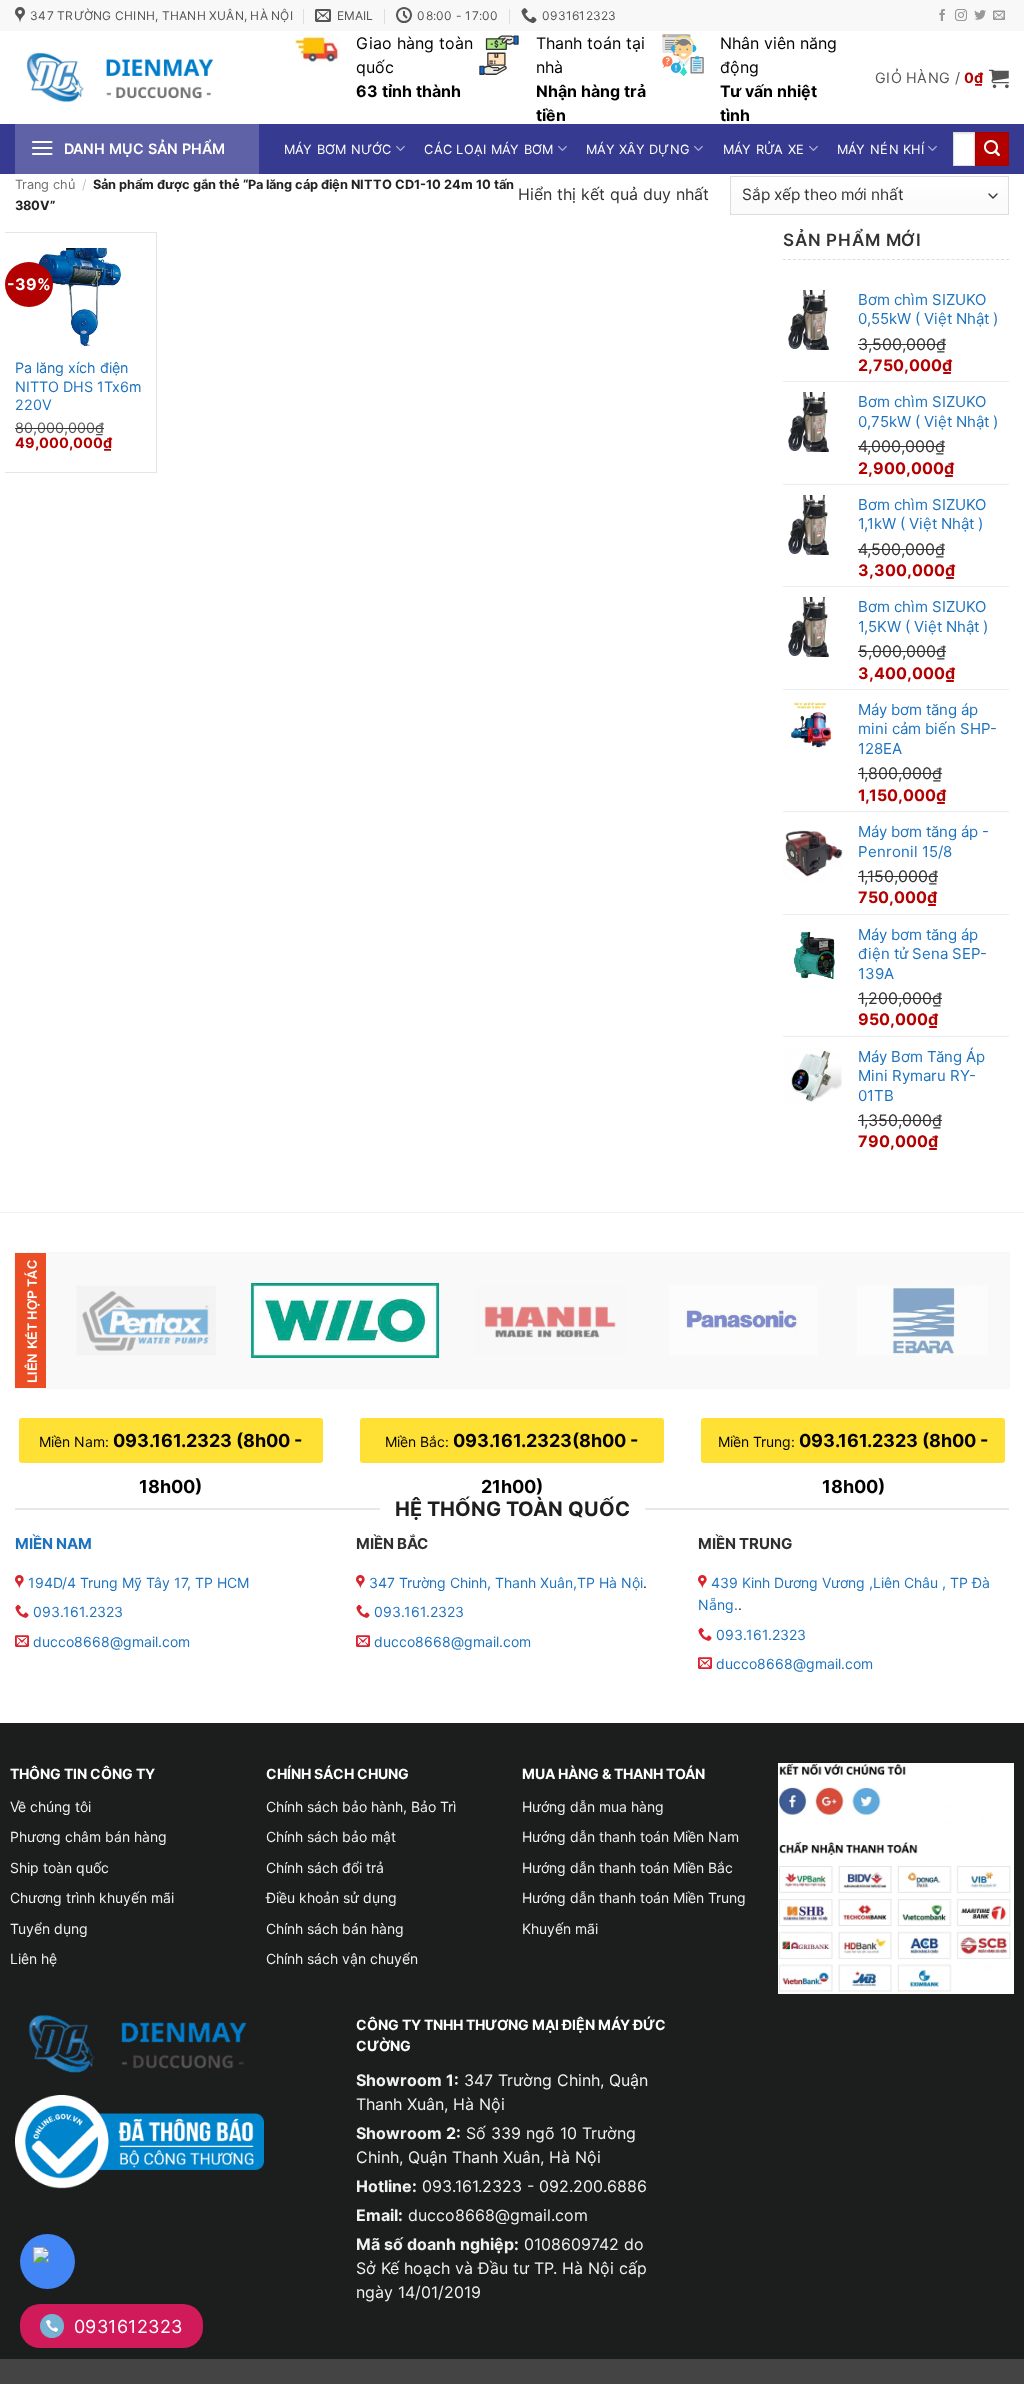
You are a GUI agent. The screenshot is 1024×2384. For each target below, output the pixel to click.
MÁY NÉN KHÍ (880, 149)
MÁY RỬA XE (764, 149)
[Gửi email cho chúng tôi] (999, 16)
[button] (942, 78)
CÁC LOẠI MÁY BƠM (488, 149)
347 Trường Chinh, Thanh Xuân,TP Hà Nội (504, 1582)
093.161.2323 (78, 1611)
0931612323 (128, 2326)
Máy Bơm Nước (338, 149)
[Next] (965, 1319)
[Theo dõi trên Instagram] (961, 16)
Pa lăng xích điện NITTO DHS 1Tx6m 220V (78, 386)
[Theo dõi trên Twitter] (980, 16)
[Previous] (99, 1319)
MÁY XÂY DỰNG (638, 149)
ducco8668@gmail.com (111, 1641)
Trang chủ (45, 184)
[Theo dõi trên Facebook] (942, 16)
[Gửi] (992, 149)
